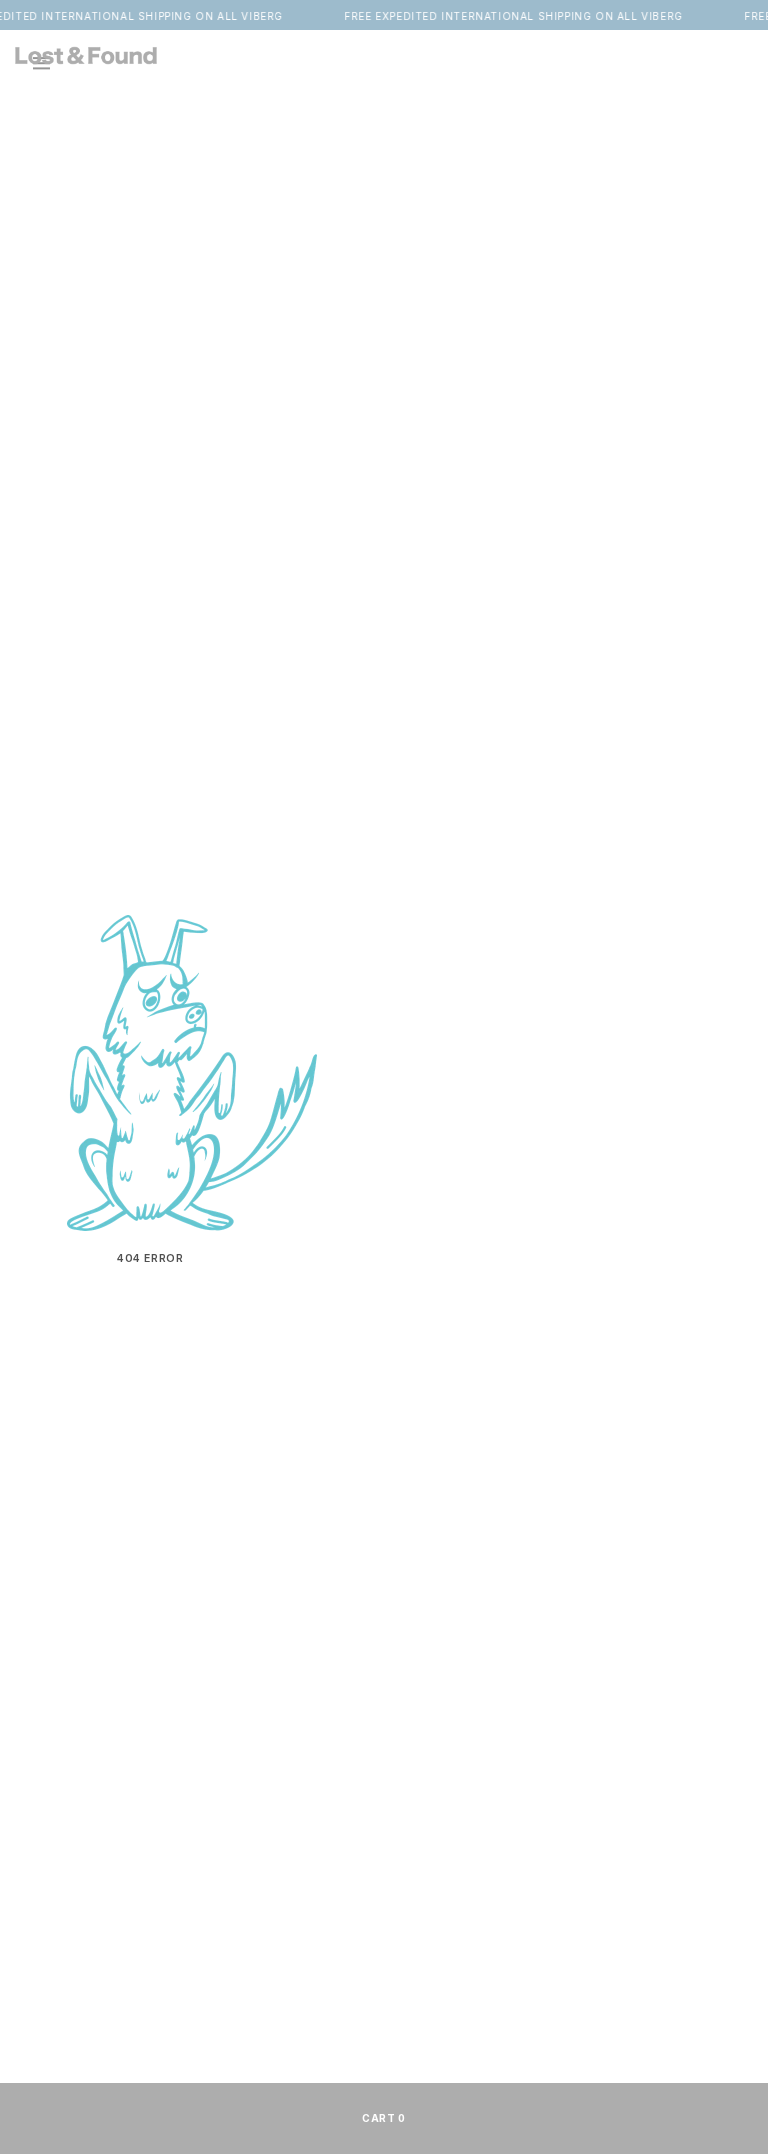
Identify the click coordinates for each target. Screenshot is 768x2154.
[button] (733, 55)
